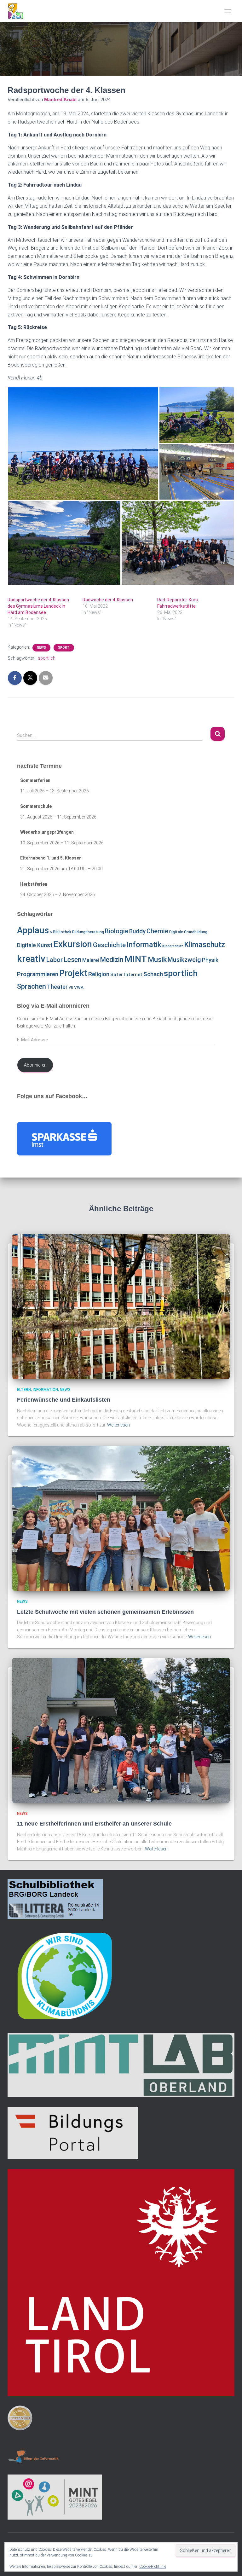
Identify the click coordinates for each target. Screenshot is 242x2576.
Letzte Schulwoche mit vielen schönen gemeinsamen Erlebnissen (105, 1612)
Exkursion (73, 944)
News (41, 648)
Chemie (157, 931)
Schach (153, 974)
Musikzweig (184, 960)
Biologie (117, 931)
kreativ (31, 959)
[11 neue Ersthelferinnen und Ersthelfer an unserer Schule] (121, 1730)
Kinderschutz (173, 946)
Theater (57, 987)
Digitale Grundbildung (188, 932)
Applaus (33, 930)
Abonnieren (35, 1065)
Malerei (91, 960)
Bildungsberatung (88, 932)
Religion (99, 974)
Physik (210, 960)
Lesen (72, 960)
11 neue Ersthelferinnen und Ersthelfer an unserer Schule (94, 1824)
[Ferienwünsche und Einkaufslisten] (121, 1306)
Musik (157, 960)
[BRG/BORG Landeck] (18, 11)
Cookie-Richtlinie (153, 2567)
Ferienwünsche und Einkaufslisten (64, 1400)
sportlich (47, 658)
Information (45, 1390)
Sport (64, 648)
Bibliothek (62, 932)
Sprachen (32, 986)
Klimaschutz (205, 945)
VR (71, 988)
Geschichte (109, 945)
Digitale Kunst (35, 945)
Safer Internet (126, 975)
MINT (136, 959)
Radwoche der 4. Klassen (108, 600)
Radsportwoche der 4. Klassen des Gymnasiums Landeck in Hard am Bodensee (38, 606)
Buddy (137, 931)
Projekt (73, 973)
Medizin (112, 960)
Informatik (144, 945)
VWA (79, 987)
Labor (55, 960)
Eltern (24, 1390)
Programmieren (38, 974)
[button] (83, 444)
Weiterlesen (118, 1425)
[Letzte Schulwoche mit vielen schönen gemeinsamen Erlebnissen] (121, 1518)
